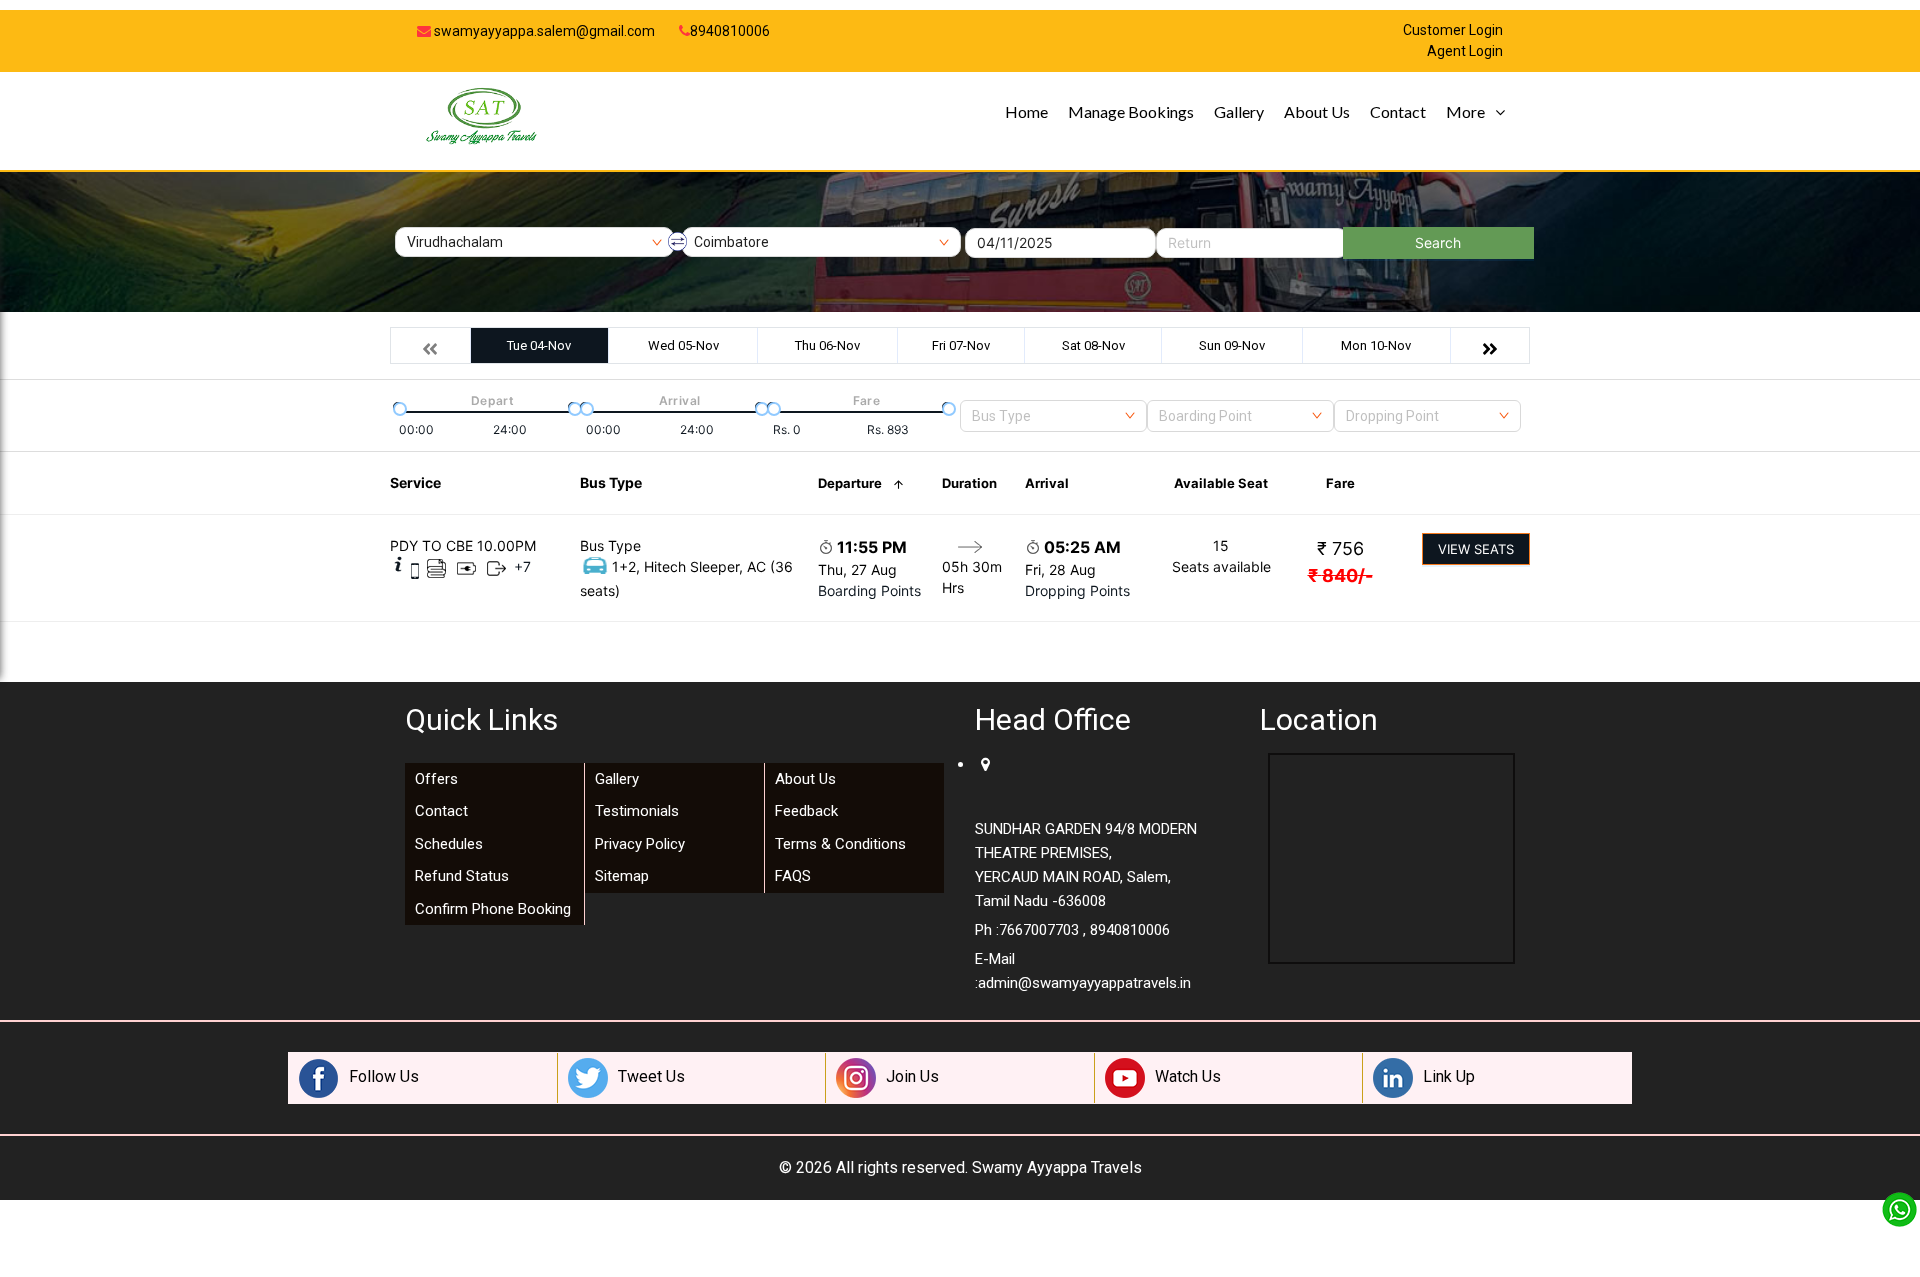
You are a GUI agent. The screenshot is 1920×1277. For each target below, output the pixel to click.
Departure (850, 483)
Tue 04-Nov (539, 345)
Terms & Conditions (840, 844)
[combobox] (1053, 416)
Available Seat (1221, 483)
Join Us (912, 1076)
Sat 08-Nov (1093, 345)
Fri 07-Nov (961, 345)
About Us (1317, 111)
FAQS (793, 876)
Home (1026, 111)
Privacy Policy (640, 844)
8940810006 (730, 31)
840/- (1340, 575)
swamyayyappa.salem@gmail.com (543, 31)
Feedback (806, 811)
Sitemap (622, 876)
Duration (969, 483)
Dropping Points (1077, 590)
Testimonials (637, 811)
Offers (436, 779)
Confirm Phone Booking (493, 909)
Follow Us (384, 1076)
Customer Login (1453, 30)
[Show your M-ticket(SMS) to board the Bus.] (415, 569)
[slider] (398, 407)
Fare (1340, 483)
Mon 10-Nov (1376, 345)
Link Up (1449, 1076)
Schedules (449, 844)
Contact (1398, 111)
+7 (522, 566)
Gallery (1239, 111)
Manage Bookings (1131, 111)
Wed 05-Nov (683, 345)
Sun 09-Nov (1232, 345)
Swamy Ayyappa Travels (1057, 1167)
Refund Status (462, 876)
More (1465, 111)
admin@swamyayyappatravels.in (1084, 983)
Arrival (1047, 483)
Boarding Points (869, 590)
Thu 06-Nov (827, 345)
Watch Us (1188, 1076)
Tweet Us (651, 1076)
